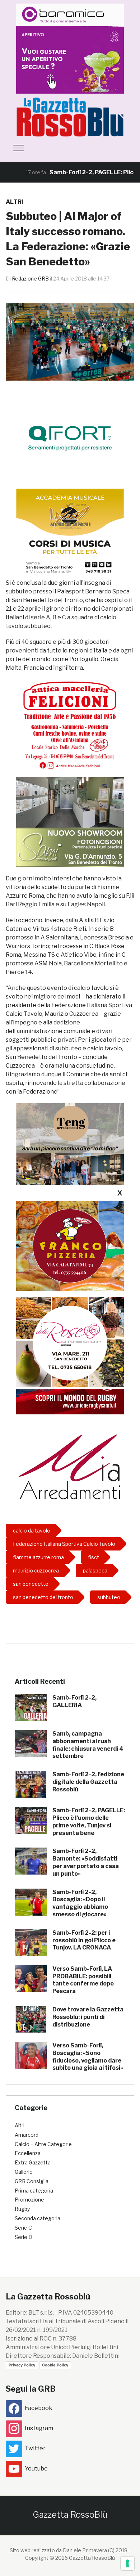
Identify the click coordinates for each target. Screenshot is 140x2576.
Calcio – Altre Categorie (43, 2144)
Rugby (22, 2209)
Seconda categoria (38, 2218)
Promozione (29, 2200)
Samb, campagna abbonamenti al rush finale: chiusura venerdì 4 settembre (88, 1745)
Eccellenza (28, 2153)
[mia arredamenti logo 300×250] (70, 1466)
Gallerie (24, 2172)
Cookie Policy (55, 2365)
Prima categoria (34, 2191)
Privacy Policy (22, 2365)
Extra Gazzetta (33, 2162)
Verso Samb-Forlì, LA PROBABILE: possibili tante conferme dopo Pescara (83, 1980)
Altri (15, 202)
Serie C (23, 2228)
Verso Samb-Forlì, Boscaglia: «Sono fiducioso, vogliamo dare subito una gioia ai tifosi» (88, 2057)
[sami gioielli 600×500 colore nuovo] (70, 822)
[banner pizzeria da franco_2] (70, 1246)
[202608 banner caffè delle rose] (70, 1342)
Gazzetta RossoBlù (70, 2515)
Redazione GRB (30, 279)
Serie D (24, 2237)
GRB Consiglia (32, 2181)
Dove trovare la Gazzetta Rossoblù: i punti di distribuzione (88, 2017)
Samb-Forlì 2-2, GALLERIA (74, 1701)
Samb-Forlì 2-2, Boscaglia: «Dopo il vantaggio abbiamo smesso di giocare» (80, 1903)
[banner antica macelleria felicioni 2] (70, 724)
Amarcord (27, 2135)
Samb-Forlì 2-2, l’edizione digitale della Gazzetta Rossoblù (88, 1782)
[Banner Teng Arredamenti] (70, 1148)
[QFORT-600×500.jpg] (70, 438)
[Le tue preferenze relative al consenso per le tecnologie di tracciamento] (127, 2563)
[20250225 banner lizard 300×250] (70, 533)
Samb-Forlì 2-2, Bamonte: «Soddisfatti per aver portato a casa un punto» (86, 1862)
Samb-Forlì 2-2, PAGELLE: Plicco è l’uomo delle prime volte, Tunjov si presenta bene (89, 1821)
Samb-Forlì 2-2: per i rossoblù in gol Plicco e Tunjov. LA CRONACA (84, 1940)
